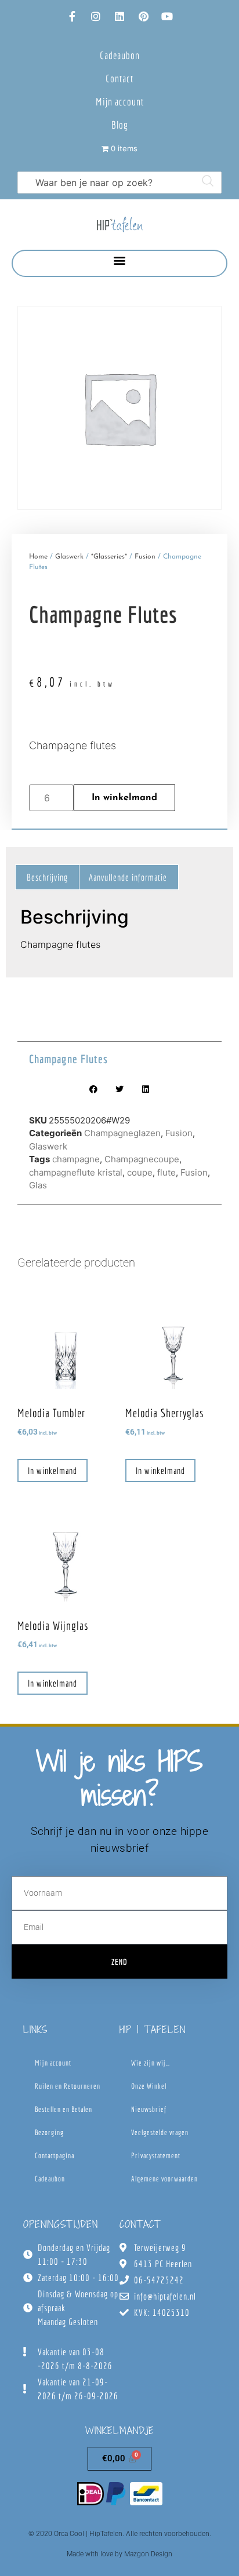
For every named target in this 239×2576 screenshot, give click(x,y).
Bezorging (49, 2132)
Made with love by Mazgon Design (119, 2554)
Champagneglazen (122, 1133)
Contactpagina (55, 2156)
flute (166, 1172)
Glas (38, 1185)
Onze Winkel (149, 2086)
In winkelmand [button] (52, 1471)
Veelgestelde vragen (160, 2132)
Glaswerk (69, 557)
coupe (140, 1172)
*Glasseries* (109, 557)
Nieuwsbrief (149, 2109)
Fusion (145, 557)
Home (38, 557)
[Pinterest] (143, 16)
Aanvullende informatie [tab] (128, 877)
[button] (120, 260)
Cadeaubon (120, 55)
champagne (76, 1159)
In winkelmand (124, 798)
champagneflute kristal (76, 1172)
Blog (120, 125)
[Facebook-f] (72, 16)
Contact (119, 79)
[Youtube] (167, 16)
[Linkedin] (119, 16)
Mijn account (120, 102)
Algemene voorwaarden (164, 2179)
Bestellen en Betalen (64, 2109)
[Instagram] (96, 16)
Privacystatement (156, 2156)
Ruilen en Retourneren (68, 2086)
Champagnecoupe (142, 1159)
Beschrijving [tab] (47, 877)
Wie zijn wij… (151, 2063)
